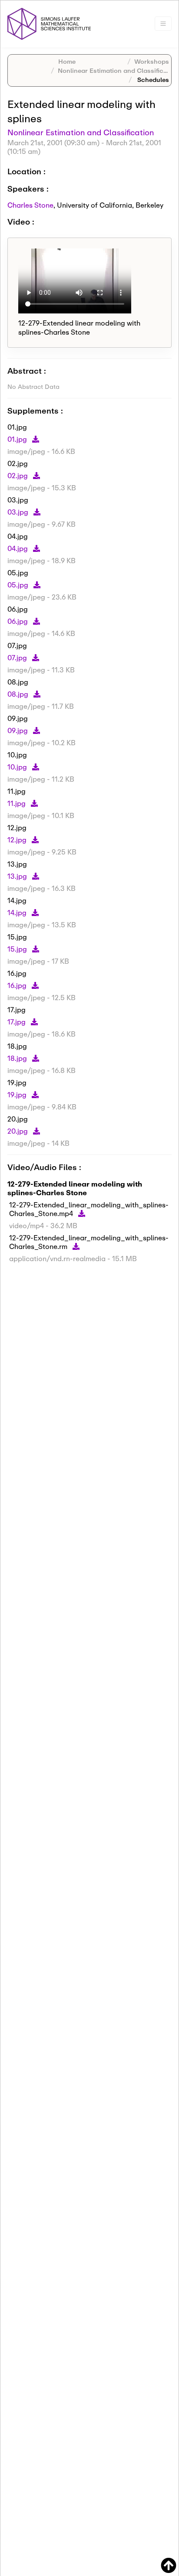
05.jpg (19, 585)
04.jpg (18, 548)
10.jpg (18, 767)
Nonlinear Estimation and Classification (118, 70)
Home (67, 61)
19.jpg (18, 1094)
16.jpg (18, 985)
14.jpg (18, 912)
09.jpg (18, 730)
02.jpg (18, 475)
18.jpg (18, 1058)
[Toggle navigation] (163, 24)
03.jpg (19, 512)
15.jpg (18, 949)
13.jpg (18, 876)
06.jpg (18, 621)
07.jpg (18, 657)
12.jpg (18, 840)
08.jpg (19, 694)
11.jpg (17, 803)
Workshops (152, 61)
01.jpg (18, 439)
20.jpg (18, 1131)
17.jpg (17, 1022)
